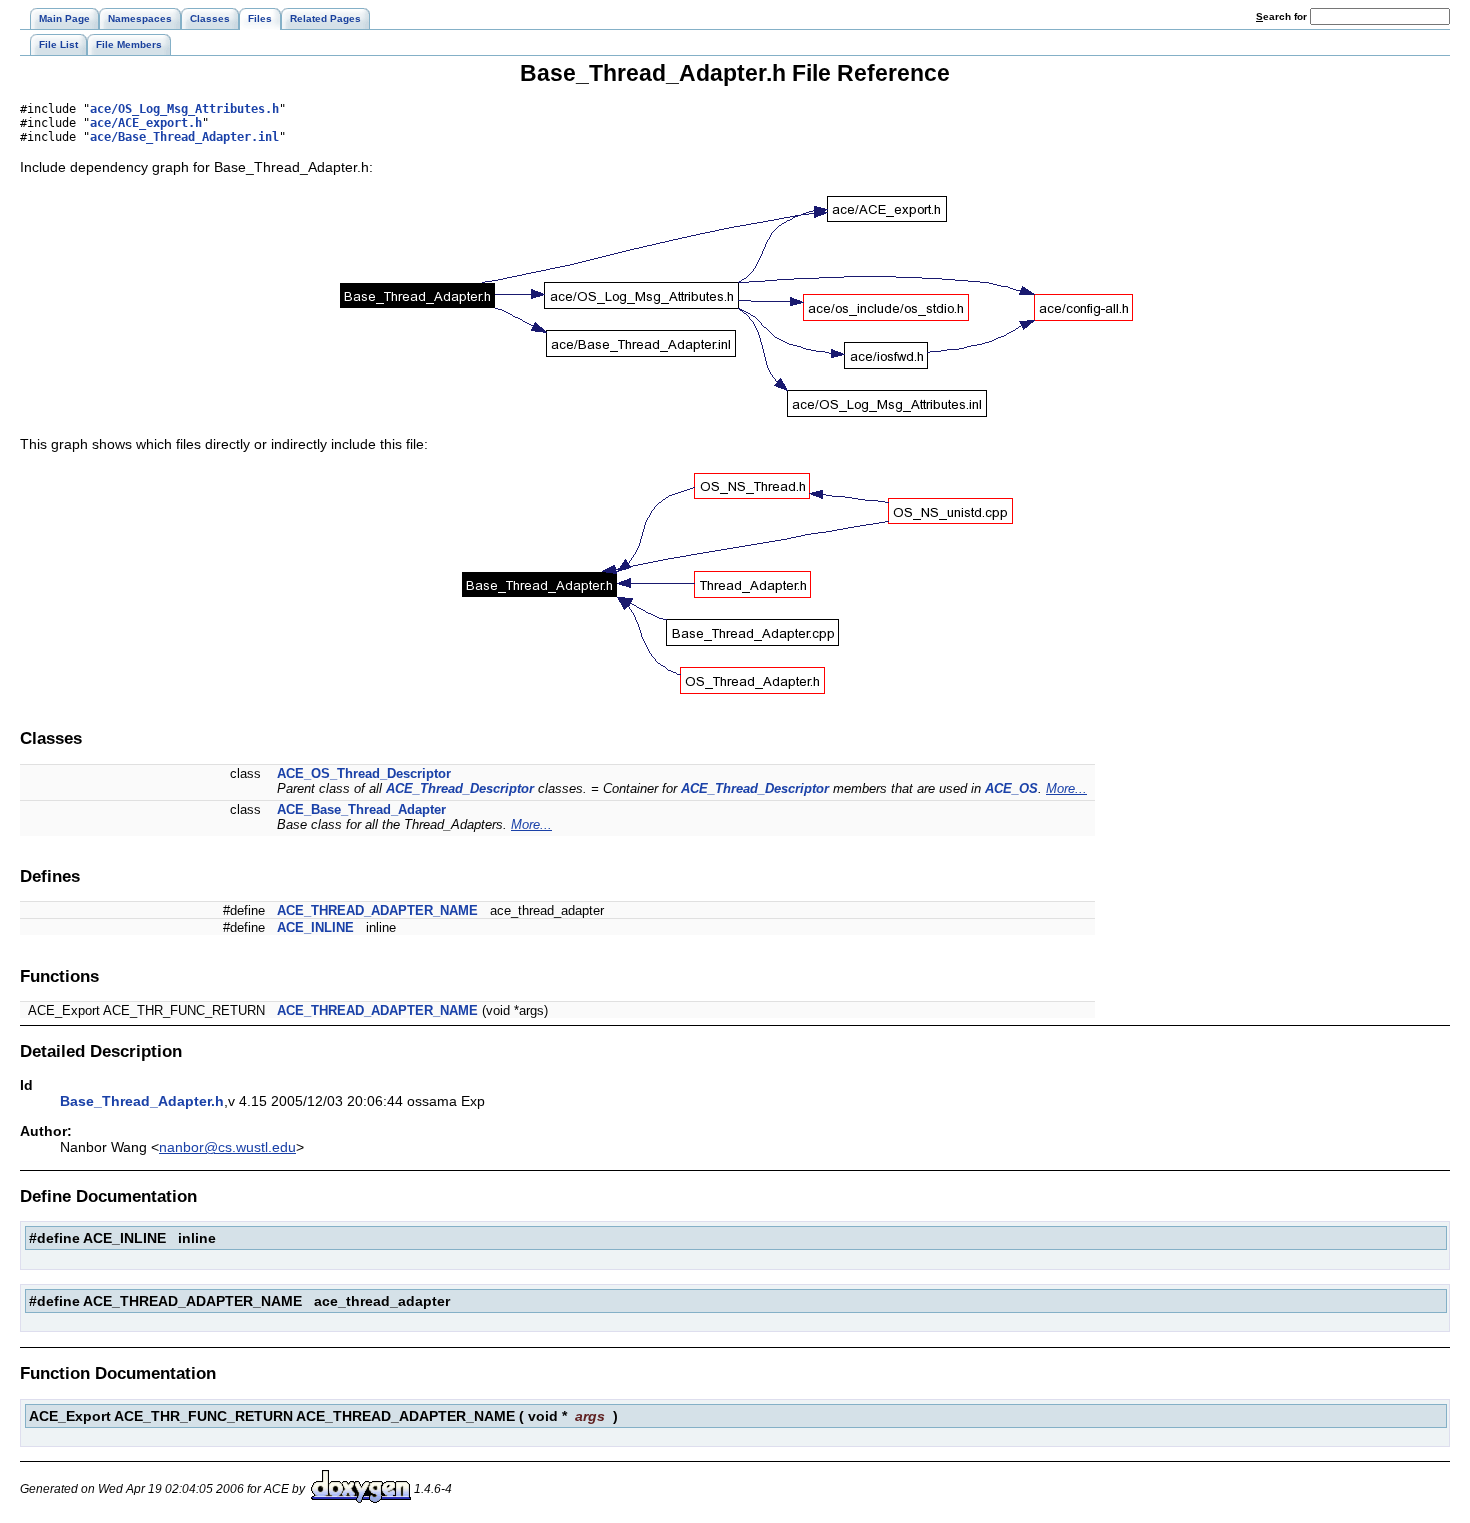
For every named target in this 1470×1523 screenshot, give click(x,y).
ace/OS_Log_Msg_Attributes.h (184, 109)
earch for (1283, 16)
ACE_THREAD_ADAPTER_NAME (377, 910)
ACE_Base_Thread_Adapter (361, 809)
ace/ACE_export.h (146, 123)
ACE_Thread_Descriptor (460, 788)
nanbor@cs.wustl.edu (227, 1147)
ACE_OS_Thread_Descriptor (364, 773)
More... (1066, 788)
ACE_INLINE (315, 927)
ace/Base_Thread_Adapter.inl (184, 137)
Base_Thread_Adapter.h (142, 1101)
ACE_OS (1011, 788)
